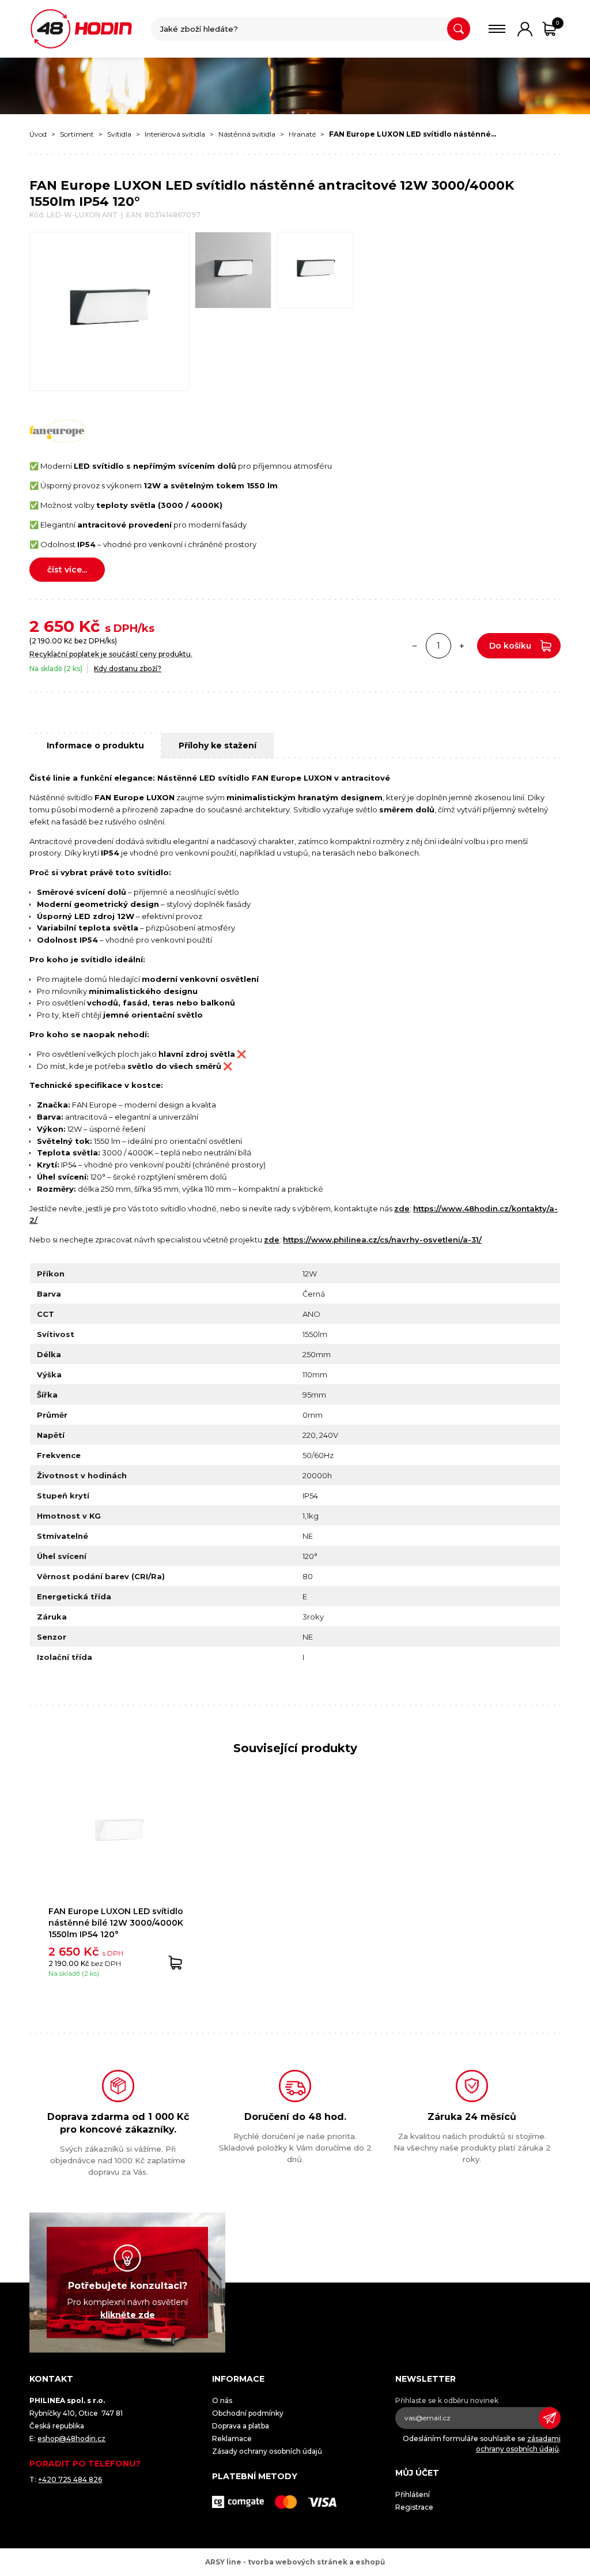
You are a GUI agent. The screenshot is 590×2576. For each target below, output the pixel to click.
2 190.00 (47, 641)
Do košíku (510, 646)
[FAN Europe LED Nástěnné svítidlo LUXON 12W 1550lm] (109, 311)
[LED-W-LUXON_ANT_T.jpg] (233, 270)
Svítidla (119, 134)
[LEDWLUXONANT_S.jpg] (315, 270)
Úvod (38, 134)
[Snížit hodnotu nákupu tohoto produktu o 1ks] (415, 646)
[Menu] (497, 29)
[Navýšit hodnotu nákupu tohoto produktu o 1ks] (462, 646)
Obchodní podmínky (248, 2413)
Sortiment (77, 134)
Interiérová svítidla (175, 134)
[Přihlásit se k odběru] (550, 2418)
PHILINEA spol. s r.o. (81, 29)
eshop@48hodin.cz (71, 2438)
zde (402, 1208)
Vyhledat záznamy (459, 29)
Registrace (414, 2507)
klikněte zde (128, 2314)
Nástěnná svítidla (247, 134)
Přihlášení (413, 2494)
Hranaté (302, 134)
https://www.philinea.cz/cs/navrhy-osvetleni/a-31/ (382, 1240)
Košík (558, 23)
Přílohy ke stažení (218, 745)
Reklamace (232, 2438)
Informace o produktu (95, 745)
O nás (222, 2400)
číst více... (67, 570)
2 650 (52, 626)
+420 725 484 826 (70, 2479)
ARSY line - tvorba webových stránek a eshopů (295, 2562)
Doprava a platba (241, 2426)
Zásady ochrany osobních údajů (267, 2451)
